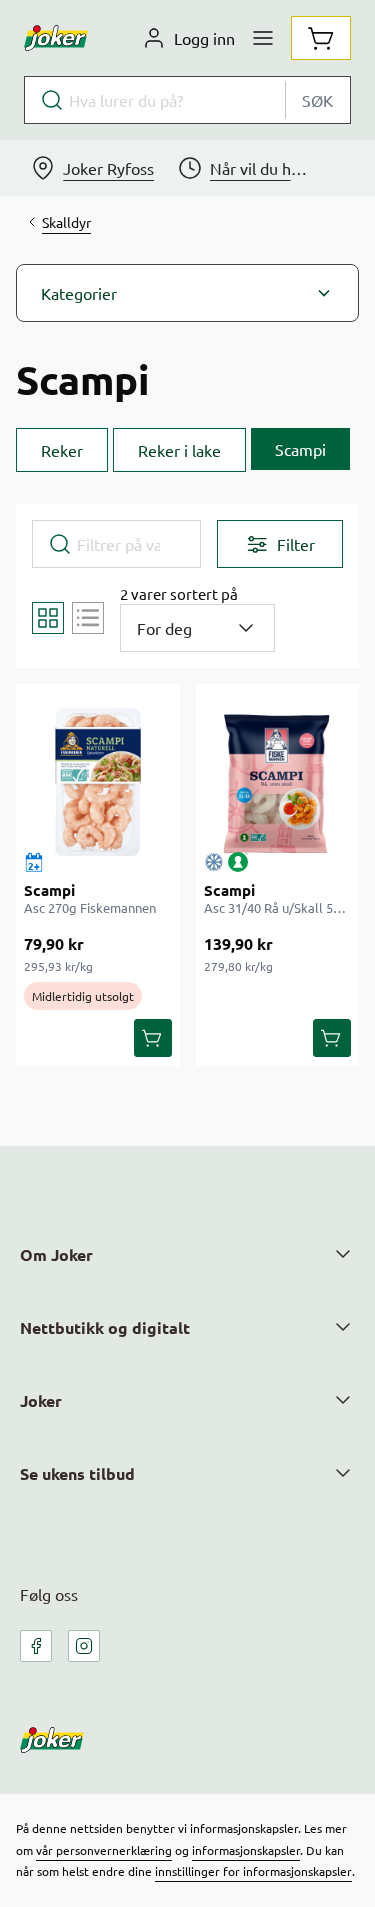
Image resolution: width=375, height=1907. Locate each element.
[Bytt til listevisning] (88, 618)
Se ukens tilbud (77, 1473)
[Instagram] (84, 1646)
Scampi (49, 890)
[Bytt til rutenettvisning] (48, 618)
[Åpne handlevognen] (321, 38)
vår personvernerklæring (104, 1850)
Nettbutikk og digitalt (105, 1327)
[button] (187, 293)
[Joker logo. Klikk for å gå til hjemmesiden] (56, 38)
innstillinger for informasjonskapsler (253, 1871)
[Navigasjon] (263, 38)
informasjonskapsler (246, 1850)
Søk (317, 100)
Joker (41, 1400)
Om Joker (56, 1254)
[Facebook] (36, 1646)
